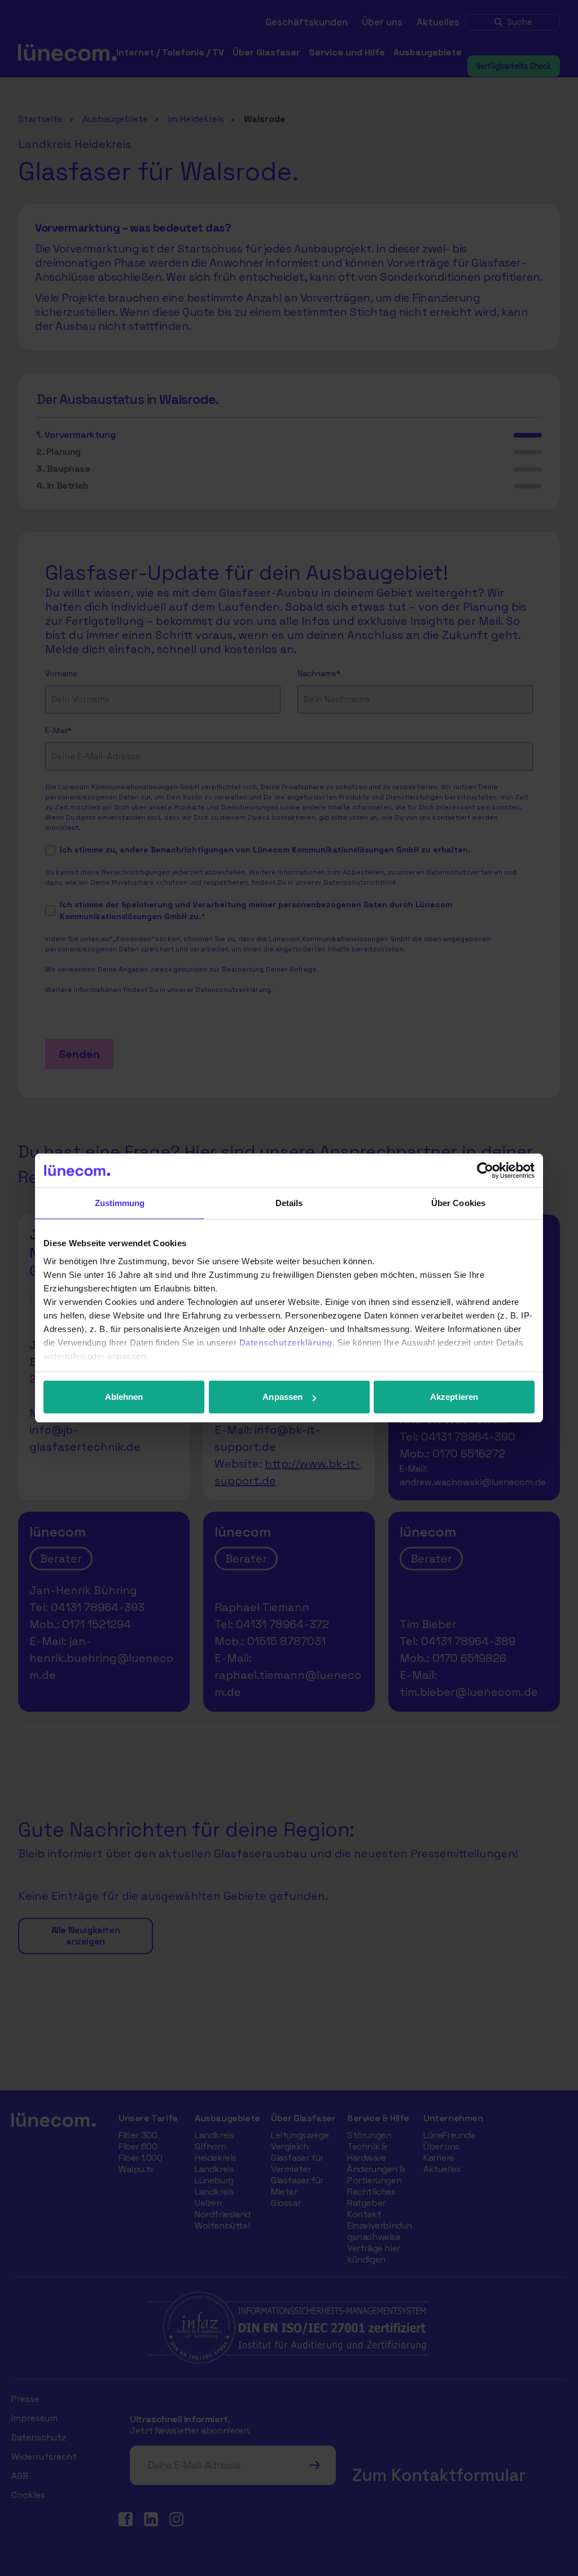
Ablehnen (124, 1397)
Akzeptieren (454, 1397)
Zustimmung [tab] (120, 1203)
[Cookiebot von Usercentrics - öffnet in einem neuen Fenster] (485, 1170)
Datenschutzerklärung (286, 1343)
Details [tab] (289, 1203)
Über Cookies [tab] (458, 1203)
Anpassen (283, 1397)
